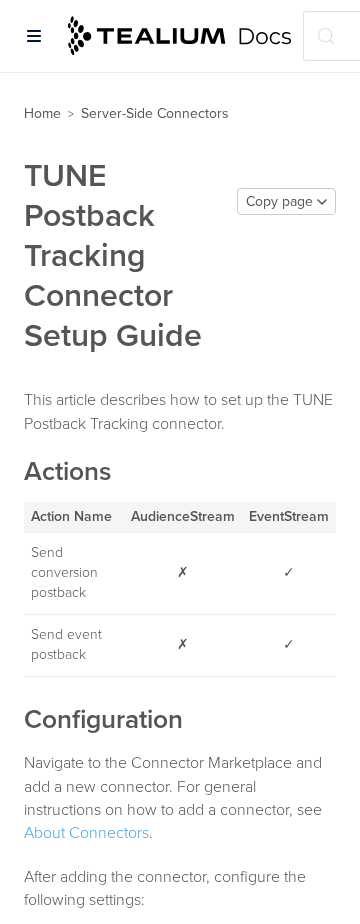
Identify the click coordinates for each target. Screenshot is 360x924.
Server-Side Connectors (155, 113)
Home (42, 113)
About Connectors (86, 833)
